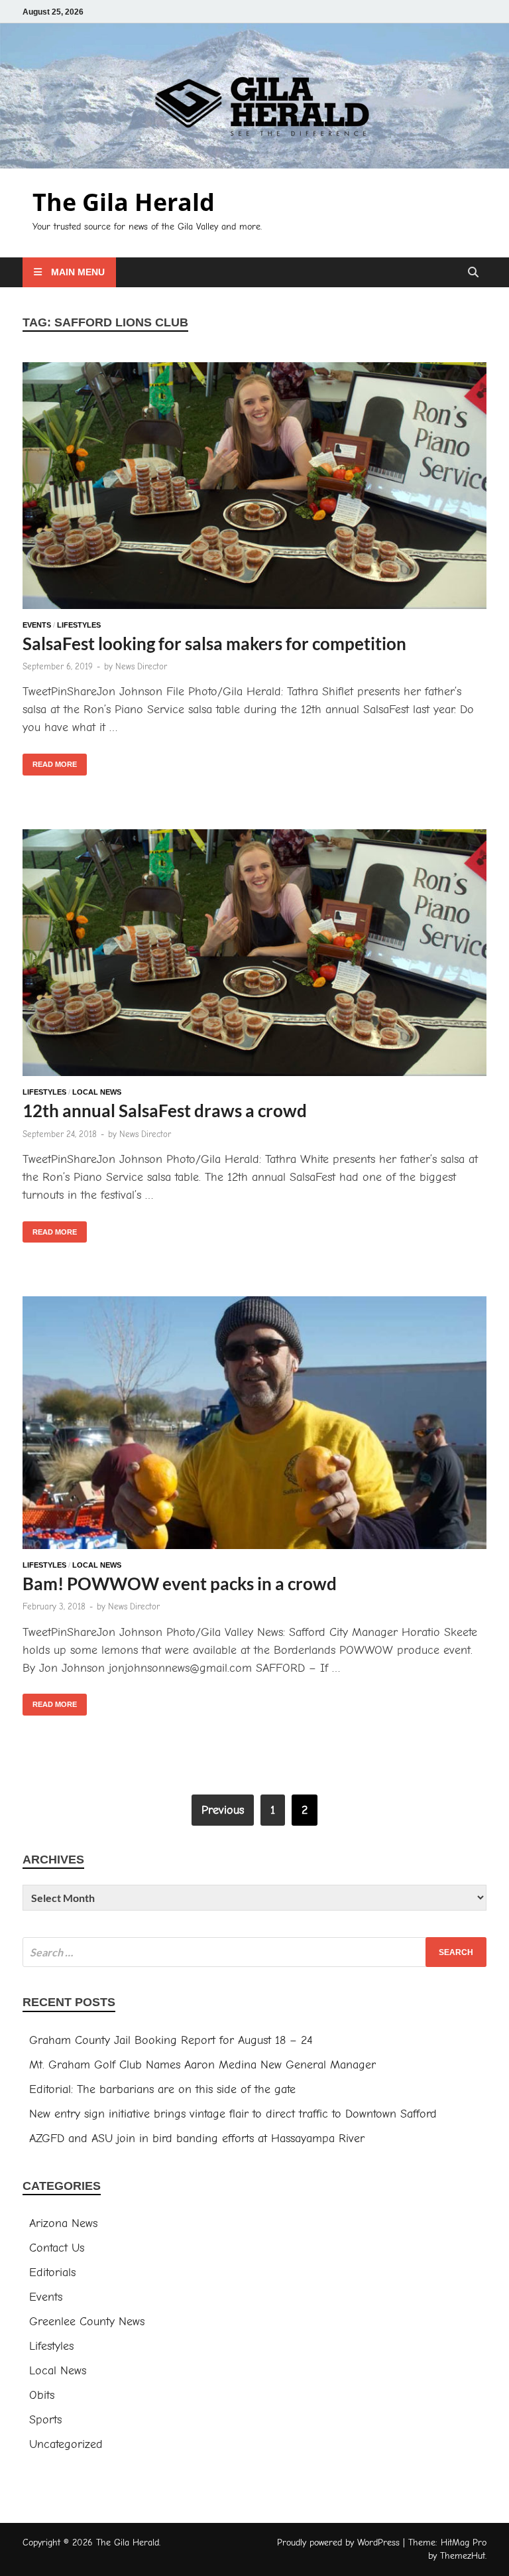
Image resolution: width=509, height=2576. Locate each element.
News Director (141, 666)
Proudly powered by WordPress (338, 2542)
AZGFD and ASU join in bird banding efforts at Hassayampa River (197, 2138)
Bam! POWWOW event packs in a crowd (180, 1584)
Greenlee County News (87, 2322)
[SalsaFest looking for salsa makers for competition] (254, 488)
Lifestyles (79, 625)
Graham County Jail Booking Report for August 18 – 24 (171, 2040)
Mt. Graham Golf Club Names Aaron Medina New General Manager (202, 2065)
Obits (42, 2395)
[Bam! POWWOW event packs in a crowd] (254, 1425)
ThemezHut (463, 2556)
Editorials (52, 2272)
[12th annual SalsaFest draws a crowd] (254, 955)
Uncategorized (66, 2444)
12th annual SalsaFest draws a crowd (165, 1111)
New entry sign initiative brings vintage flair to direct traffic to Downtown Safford (233, 2114)
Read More (50, 761)
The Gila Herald (124, 202)
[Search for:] (254, 1952)
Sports (45, 2420)
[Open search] (473, 273)
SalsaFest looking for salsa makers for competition (214, 644)
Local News (97, 1092)
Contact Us (57, 2248)
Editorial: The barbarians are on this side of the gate (162, 2089)
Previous (223, 1810)
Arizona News (63, 2223)
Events (37, 625)
